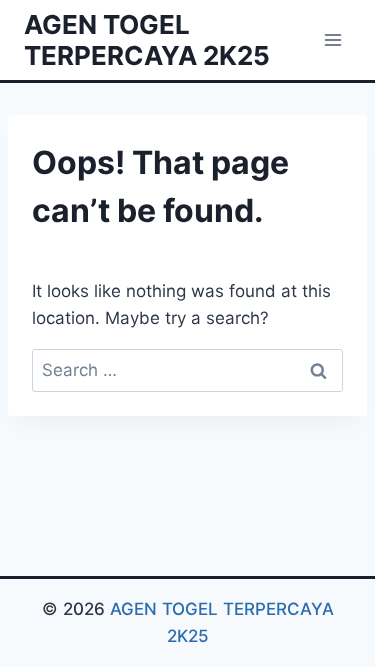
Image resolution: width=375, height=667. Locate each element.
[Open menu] (332, 39)
